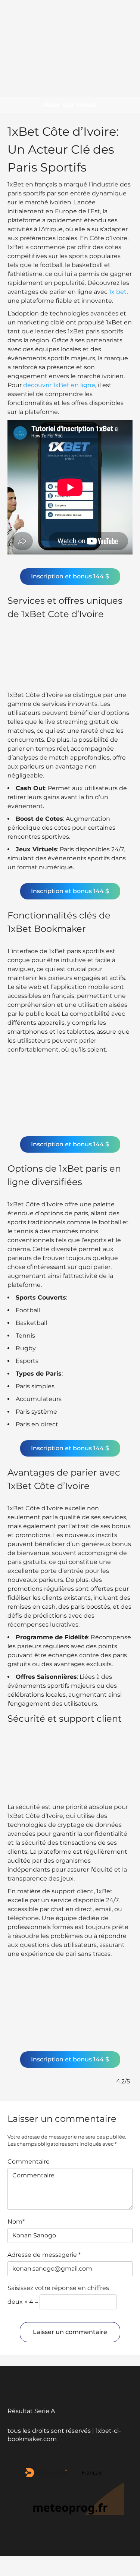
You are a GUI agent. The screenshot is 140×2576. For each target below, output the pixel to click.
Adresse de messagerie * (44, 2255)
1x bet (118, 292)
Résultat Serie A (31, 2411)
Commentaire (29, 2162)
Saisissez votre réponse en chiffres (58, 2288)
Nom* (16, 2222)
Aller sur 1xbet (70, 105)
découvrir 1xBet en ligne (59, 385)
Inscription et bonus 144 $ (70, 576)
